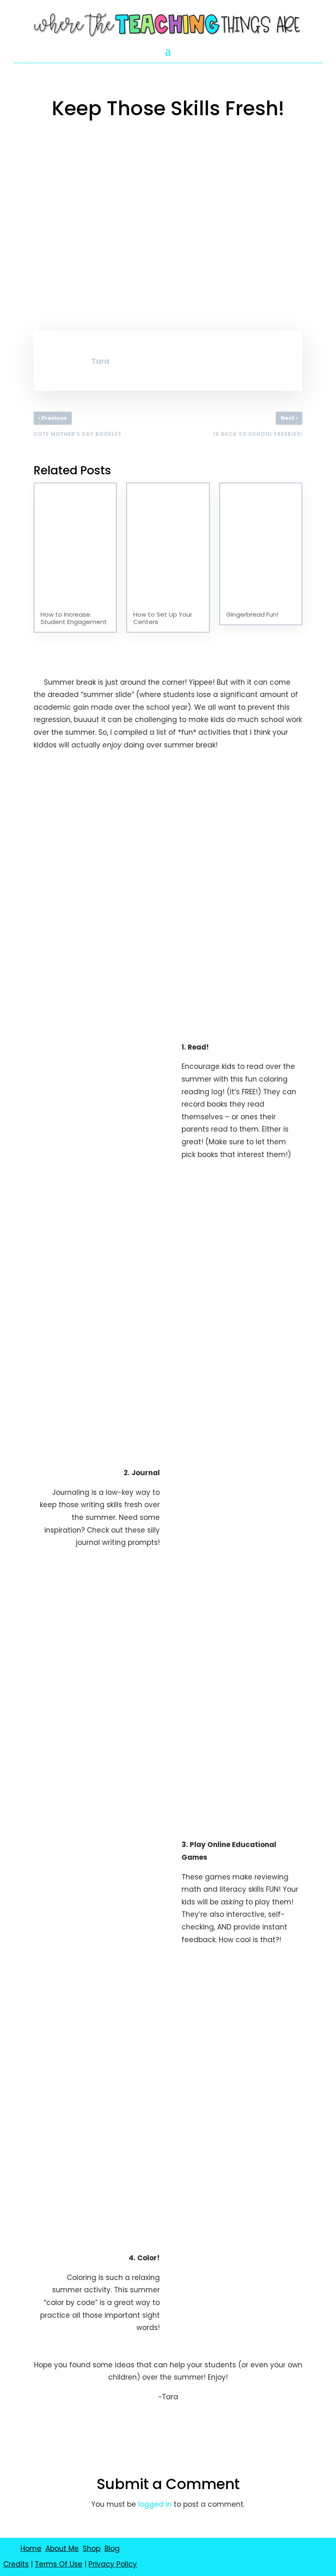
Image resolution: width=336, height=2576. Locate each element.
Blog (112, 2549)
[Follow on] (178, 2554)
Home (31, 2549)
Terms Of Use (59, 2564)
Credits (16, 2564)
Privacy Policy (113, 2564)
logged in (155, 2504)
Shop (92, 2549)
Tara (100, 361)
